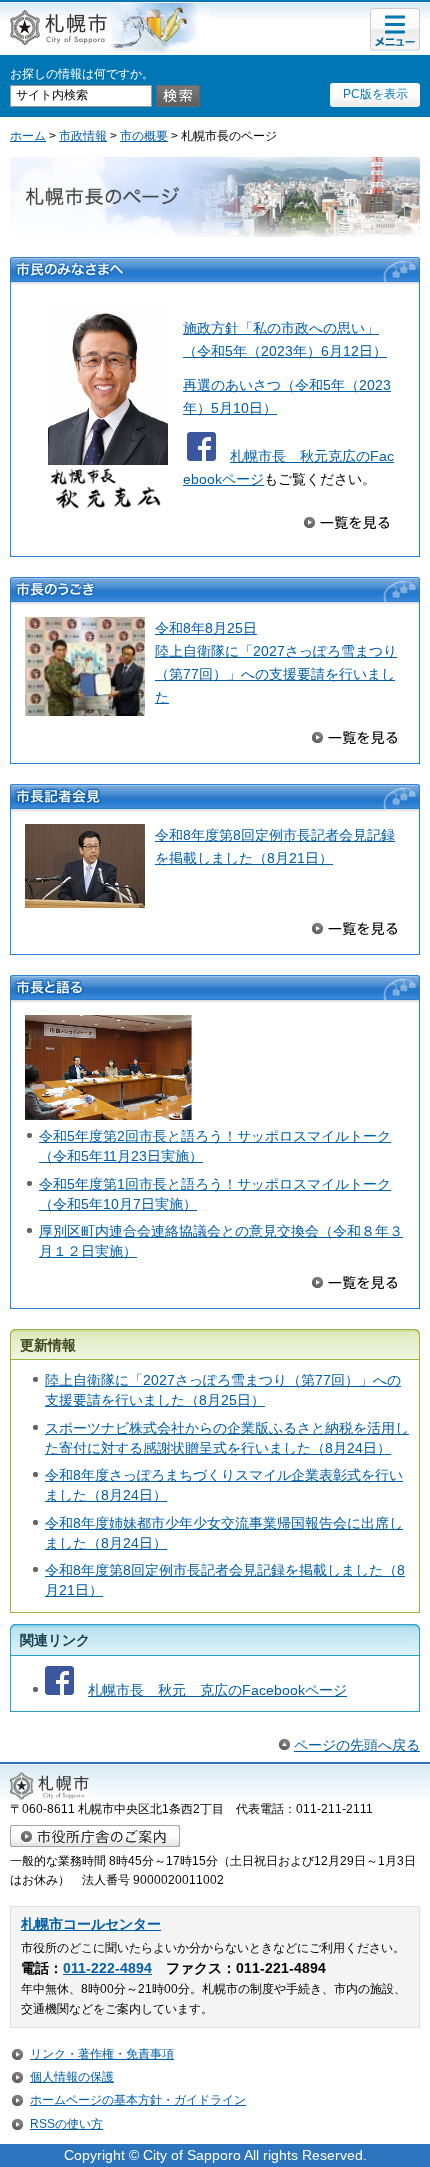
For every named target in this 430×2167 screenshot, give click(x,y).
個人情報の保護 (72, 2077)
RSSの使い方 (66, 2124)
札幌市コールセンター (91, 1924)
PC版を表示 (375, 94)
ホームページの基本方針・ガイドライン (138, 2100)
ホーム (28, 136)
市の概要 (144, 136)
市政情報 (83, 136)
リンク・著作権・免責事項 (102, 2054)
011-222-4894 (107, 1968)
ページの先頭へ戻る (357, 1745)
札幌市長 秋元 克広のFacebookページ (217, 1690)
